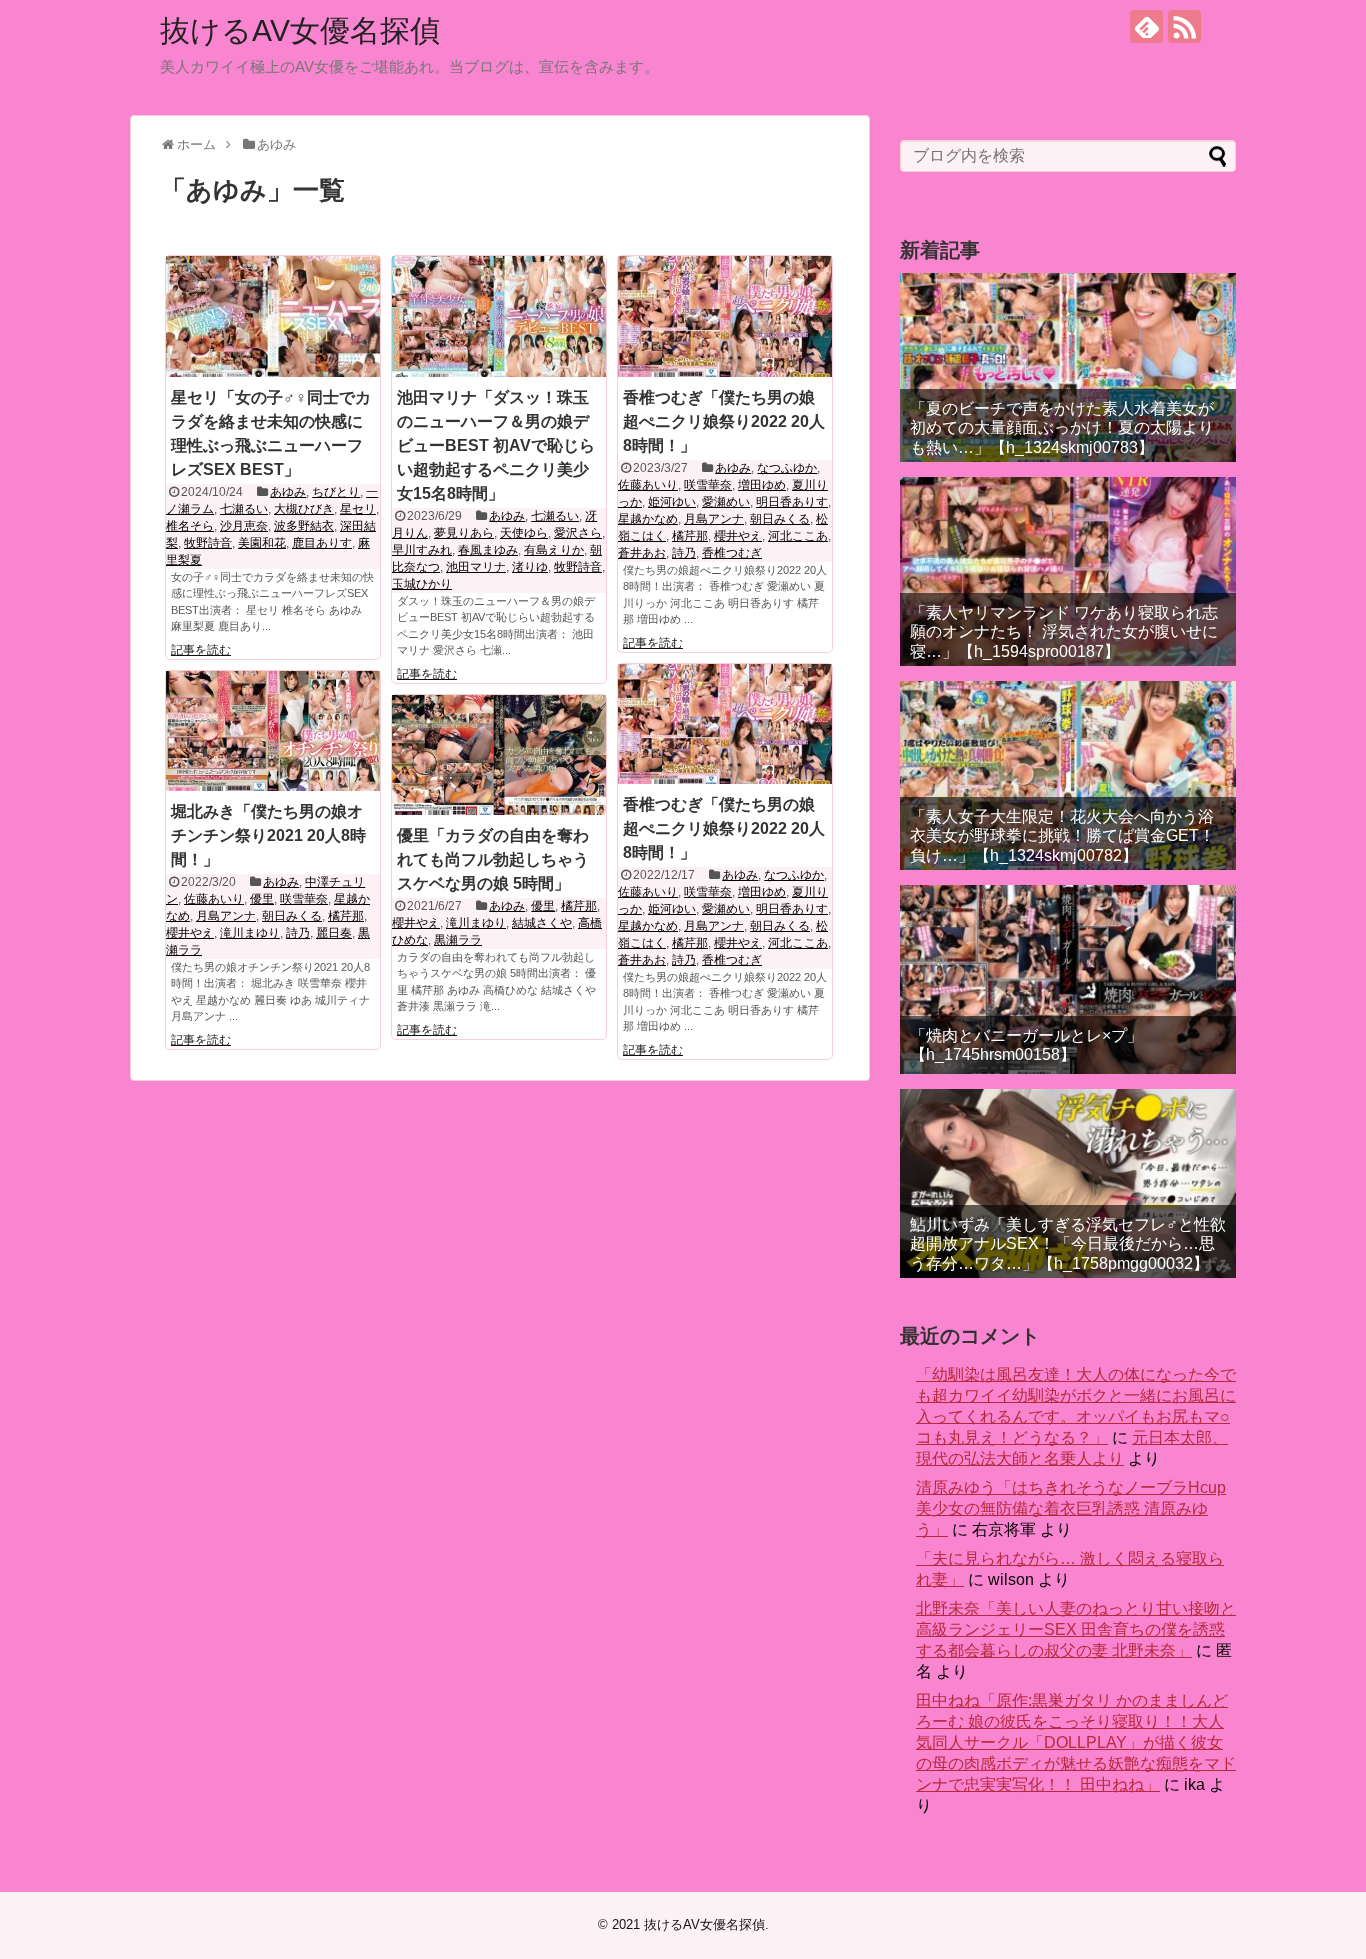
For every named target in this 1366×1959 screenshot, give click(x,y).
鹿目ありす (322, 543)
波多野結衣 (304, 526)
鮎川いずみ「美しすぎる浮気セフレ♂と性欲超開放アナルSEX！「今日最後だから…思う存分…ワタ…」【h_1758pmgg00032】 (1068, 1243)
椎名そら (190, 526)
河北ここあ (798, 536)
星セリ (358, 509)
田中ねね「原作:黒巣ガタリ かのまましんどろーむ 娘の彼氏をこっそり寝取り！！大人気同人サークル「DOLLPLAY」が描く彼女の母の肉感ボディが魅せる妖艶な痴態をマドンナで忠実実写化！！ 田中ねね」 (1076, 1742)
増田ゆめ (762, 485)
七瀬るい (244, 509)
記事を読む (201, 650)
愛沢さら (578, 533)
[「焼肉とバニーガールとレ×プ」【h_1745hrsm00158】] (1068, 979)
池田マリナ (476, 567)
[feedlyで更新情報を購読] (1146, 26)
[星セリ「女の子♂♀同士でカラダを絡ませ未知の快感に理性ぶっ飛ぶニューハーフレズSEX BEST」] (273, 316)
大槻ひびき (304, 509)
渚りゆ (530, 567)
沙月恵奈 (244, 526)
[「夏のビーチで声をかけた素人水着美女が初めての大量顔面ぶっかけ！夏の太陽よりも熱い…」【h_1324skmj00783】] (1068, 367)
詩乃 (684, 553)
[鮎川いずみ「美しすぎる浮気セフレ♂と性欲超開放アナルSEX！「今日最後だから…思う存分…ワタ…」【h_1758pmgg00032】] (1068, 1183)
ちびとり (336, 492)
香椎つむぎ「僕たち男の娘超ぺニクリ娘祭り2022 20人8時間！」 (724, 421)
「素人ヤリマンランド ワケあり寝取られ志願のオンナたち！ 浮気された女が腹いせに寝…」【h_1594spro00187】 (1064, 631)
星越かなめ (648, 519)
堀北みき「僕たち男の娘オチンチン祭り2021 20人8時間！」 (268, 835)
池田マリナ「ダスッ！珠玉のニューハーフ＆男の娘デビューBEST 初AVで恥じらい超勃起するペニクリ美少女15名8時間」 (496, 445)
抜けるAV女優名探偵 (300, 30)
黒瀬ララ (458, 940)
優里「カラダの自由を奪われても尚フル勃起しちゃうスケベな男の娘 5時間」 (493, 859)
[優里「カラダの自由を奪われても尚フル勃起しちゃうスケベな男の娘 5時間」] (499, 755)
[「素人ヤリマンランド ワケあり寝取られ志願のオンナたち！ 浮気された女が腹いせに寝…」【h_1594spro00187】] (1068, 571)
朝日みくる (780, 519)
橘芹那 (690, 536)
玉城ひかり (422, 584)
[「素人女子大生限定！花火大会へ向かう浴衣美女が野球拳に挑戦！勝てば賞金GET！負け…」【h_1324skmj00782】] (1068, 775)
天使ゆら (524, 533)
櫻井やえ (738, 536)
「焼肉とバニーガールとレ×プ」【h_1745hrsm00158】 (1026, 1045)
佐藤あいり (648, 485)
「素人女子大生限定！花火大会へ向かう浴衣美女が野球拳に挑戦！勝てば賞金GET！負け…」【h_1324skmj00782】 (1062, 835)
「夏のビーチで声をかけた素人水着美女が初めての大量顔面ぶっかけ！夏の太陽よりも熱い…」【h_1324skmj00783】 (1062, 427)
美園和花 (262, 543)
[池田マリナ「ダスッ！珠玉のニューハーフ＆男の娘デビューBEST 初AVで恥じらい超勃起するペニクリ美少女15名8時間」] (499, 316)
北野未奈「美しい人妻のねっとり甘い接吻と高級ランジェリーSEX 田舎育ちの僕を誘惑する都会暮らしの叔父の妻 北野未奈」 (1076, 1629)
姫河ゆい (672, 502)
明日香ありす (792, 502)
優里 (262, 899)
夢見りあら (464, 533)
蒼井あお (642, 553)
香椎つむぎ (732, 553)
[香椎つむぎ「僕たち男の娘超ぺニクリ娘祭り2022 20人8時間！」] (725, 316)
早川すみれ (422, 550)
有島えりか (554, 550)
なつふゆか (787, 468)
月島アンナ (714, 519)
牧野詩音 (208, 543)
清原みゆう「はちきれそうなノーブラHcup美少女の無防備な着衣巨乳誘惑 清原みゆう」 (1071, 1508)
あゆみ (288, 492)
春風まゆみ (488, 550)
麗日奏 (334, 933)
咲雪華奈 (708, 485)
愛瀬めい (726, 502)
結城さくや (542, 923)
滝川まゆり (250, 933)
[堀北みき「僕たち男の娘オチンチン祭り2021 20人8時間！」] (273, 731)
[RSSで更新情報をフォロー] (1184, 26)
